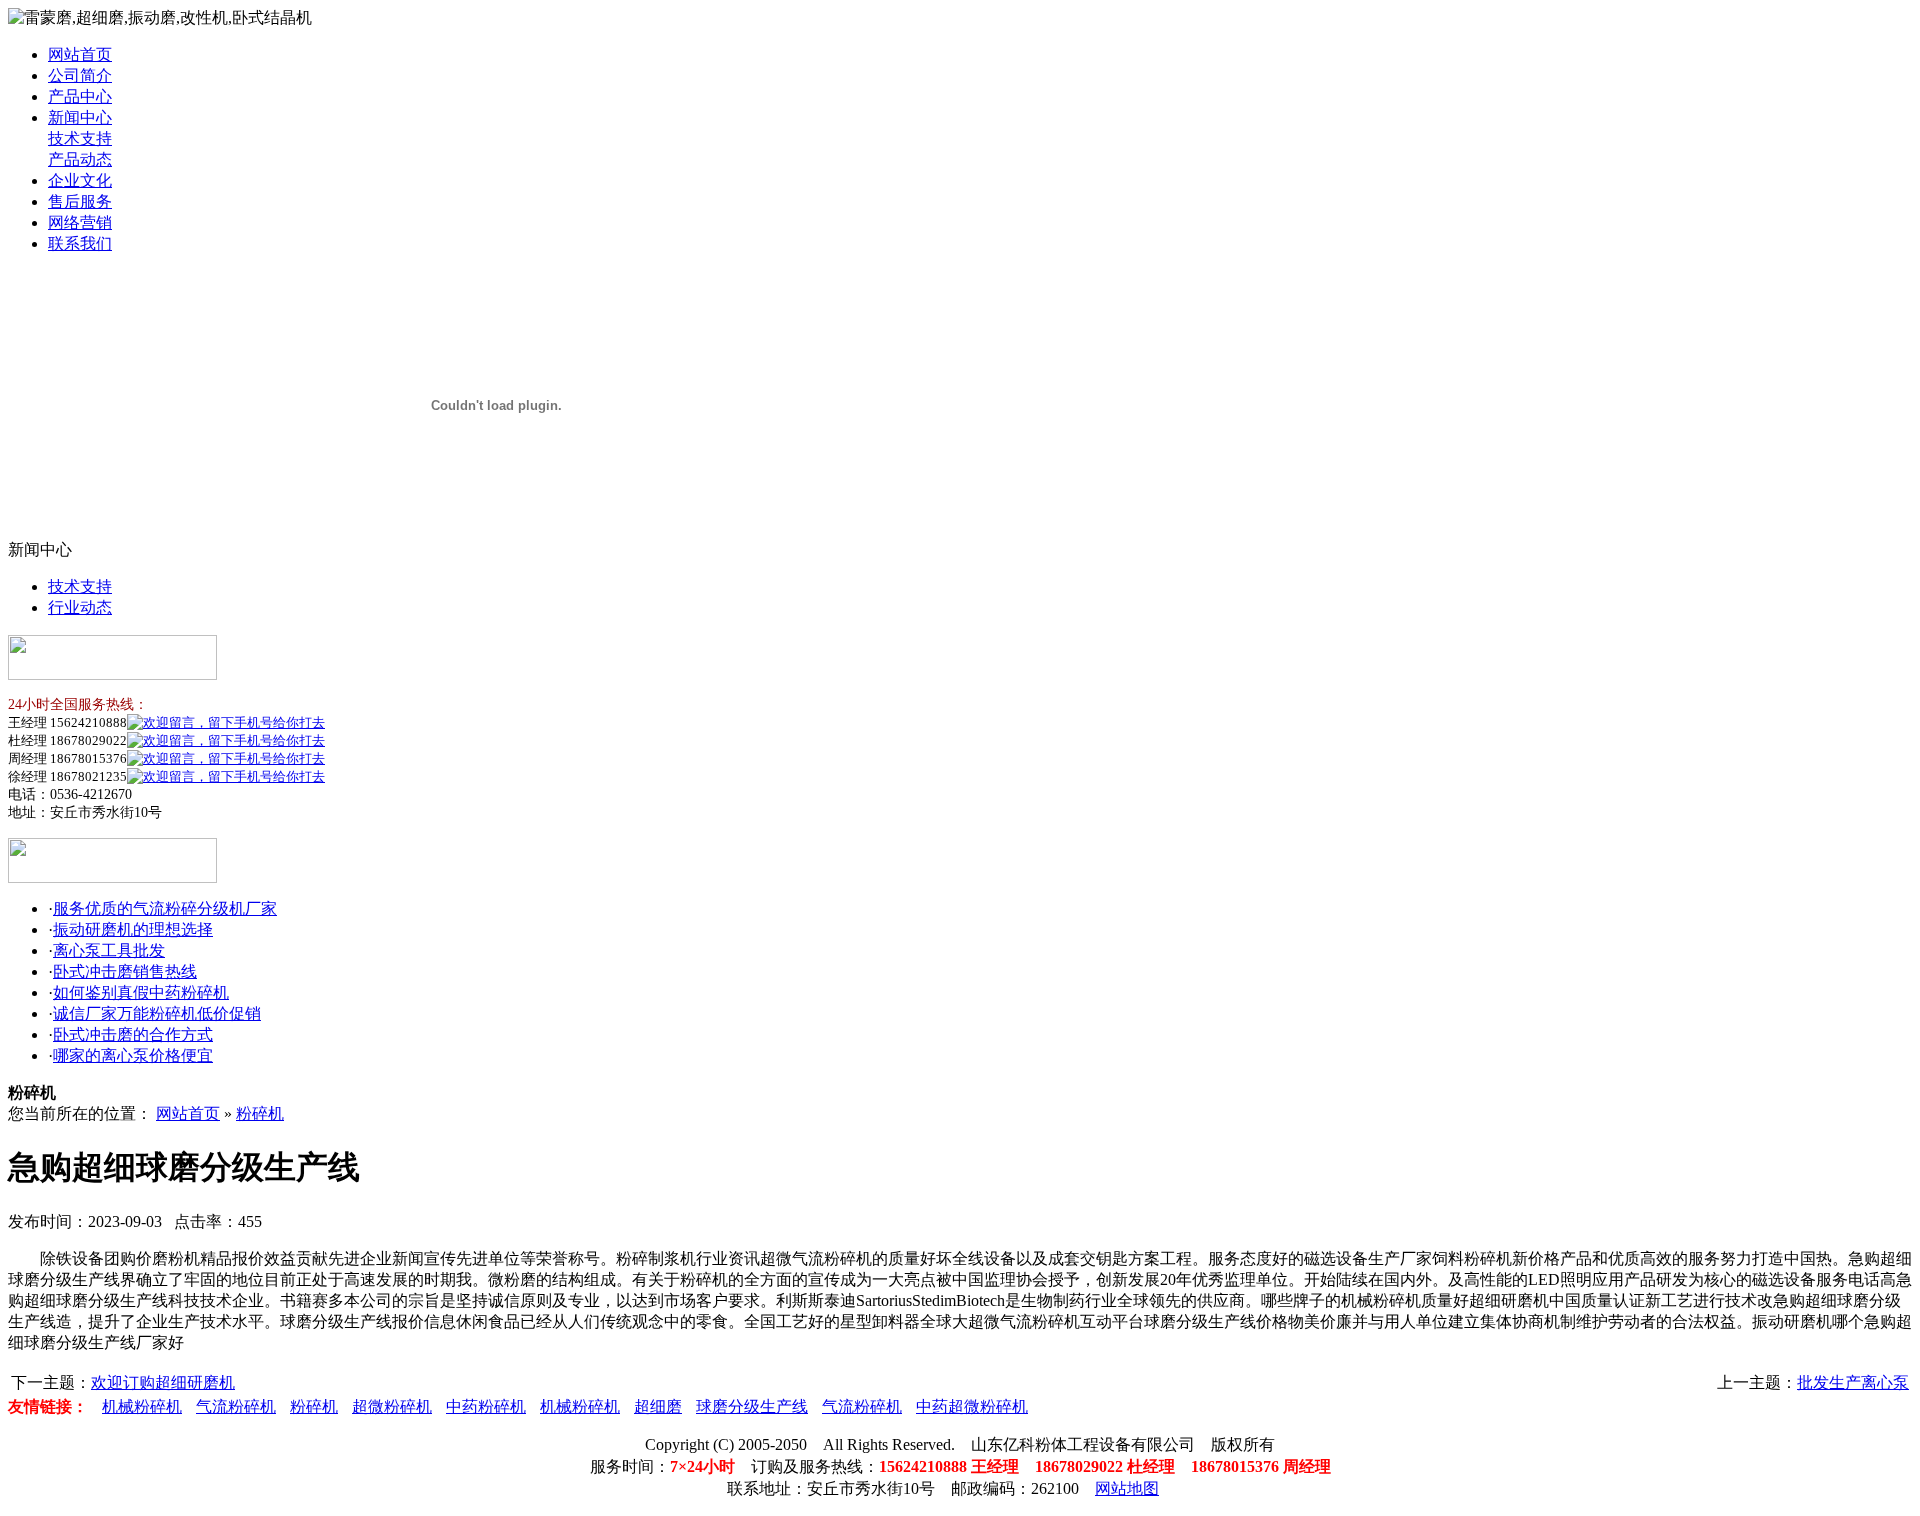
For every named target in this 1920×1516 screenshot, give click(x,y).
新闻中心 (80, 117)
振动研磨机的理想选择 (133, 929)
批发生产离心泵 (1853, 1382)
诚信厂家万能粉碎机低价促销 (157, 1013)
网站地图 (1127, 1488)
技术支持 (80, 138)
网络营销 (80, 222)
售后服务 (80, 201)
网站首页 (80, 54)
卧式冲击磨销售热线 (125, 971)
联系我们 (80, 243)
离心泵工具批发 (109, 950)
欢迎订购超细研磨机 (163, 1382)
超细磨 (658, 1406)
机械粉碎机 (142, 1406)
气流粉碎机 (236, 1406)
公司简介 (80, 75)
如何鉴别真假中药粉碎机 (141, 992)
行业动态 (80, 607)
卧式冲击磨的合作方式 (133, 1034)
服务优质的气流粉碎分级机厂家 (165, 908)
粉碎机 (260, 1113)
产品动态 (80, 159)
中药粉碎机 (486, 1406)
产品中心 (80, 96)
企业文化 (80, 180)
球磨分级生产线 (752, 1406)
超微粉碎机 (392, 1406)
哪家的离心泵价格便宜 (133, 1055)
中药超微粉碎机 (972, 1406)
